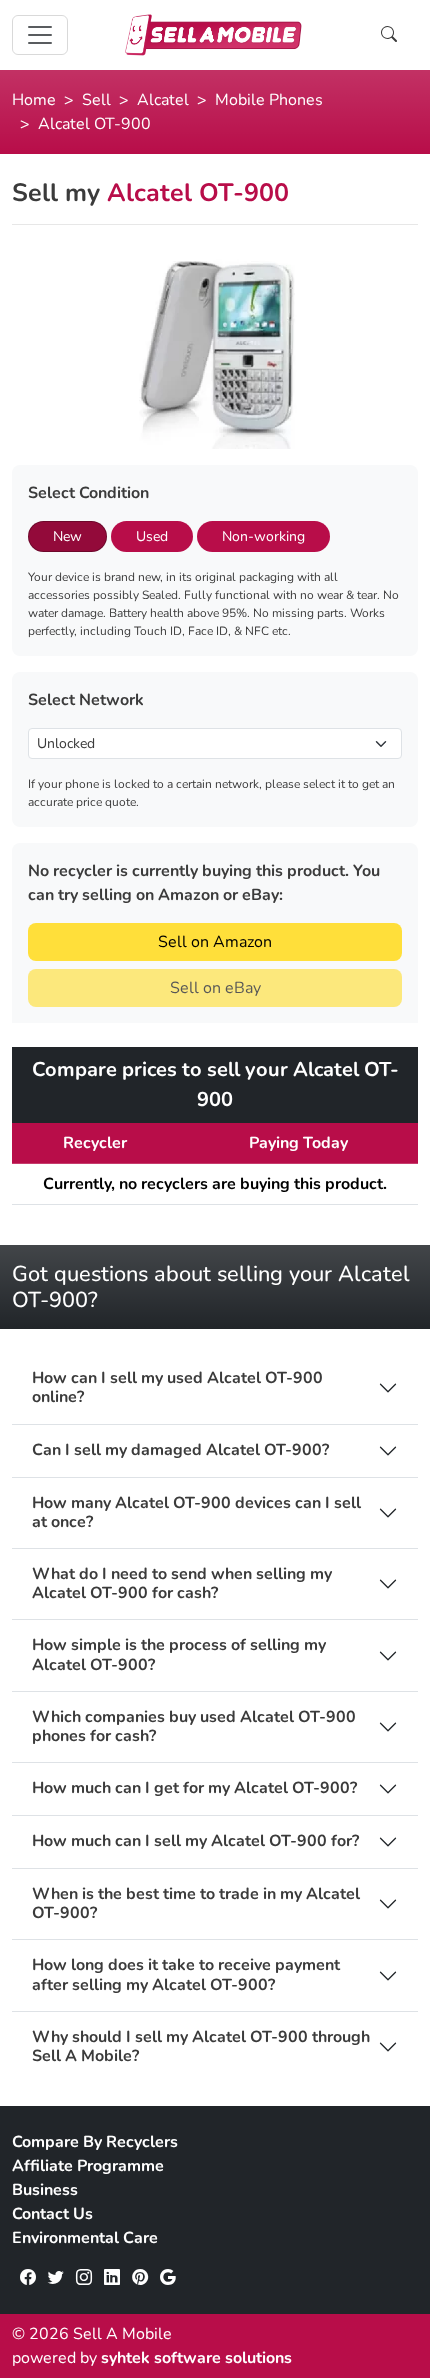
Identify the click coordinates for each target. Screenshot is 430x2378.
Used (152, 536)
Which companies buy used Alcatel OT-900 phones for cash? (194, 1727)
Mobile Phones (269, 100)
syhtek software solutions (196, 2358)
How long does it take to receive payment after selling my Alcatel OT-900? (186, 1975)
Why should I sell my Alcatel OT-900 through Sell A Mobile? (201, 2047)
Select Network (86, 700)
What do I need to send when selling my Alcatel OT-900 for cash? (182, 1584)
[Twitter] (56, 2278)
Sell (96, 100)
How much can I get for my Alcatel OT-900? (194, 1788)
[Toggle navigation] (40, 35)
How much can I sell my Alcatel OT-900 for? (195, 1841)
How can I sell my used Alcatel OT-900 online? (177, 1388)
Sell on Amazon (215, 942)
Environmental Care (85, 2238)
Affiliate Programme (88, 2166)
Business (45, 2190)
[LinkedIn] (112, 2278)
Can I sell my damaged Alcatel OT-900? (180, 1450)
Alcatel (163, 100)
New (67, 536)
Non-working (263, 536)
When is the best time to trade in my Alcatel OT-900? (196, 1904)
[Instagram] (84, 2278)
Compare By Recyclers (95, 2142)
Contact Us (52, 2214)
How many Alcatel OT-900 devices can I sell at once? (196, 1513)
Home (34, 100)
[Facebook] (28, 2278)
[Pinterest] (140, 2278)
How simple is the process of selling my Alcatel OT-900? (179, 1655)
